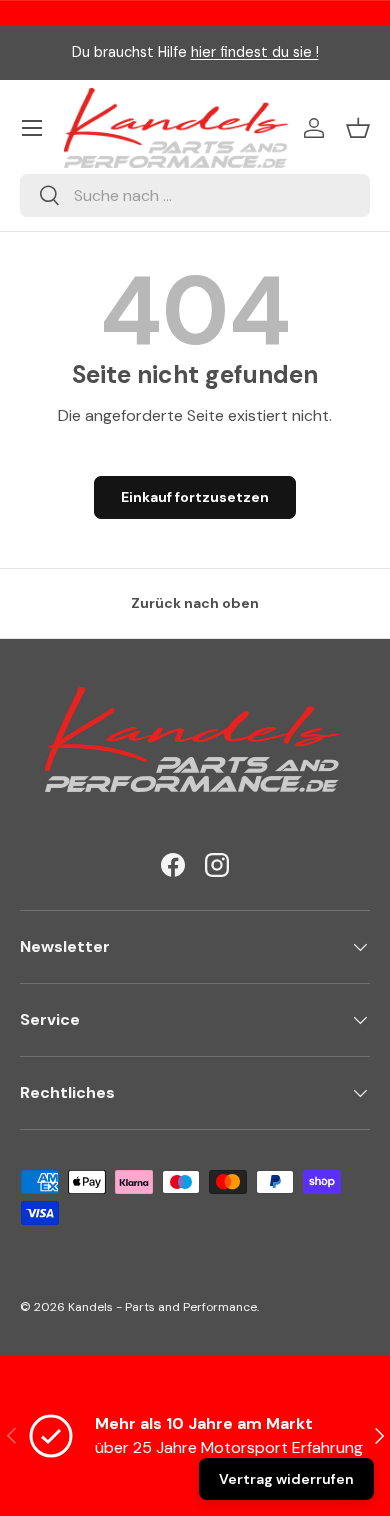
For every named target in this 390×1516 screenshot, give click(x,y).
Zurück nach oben (195, 603)
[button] (358, 128)
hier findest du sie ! (255, 52)
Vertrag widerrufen (286, 1479)
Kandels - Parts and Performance (162, 1307)
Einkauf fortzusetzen (195, 497)
